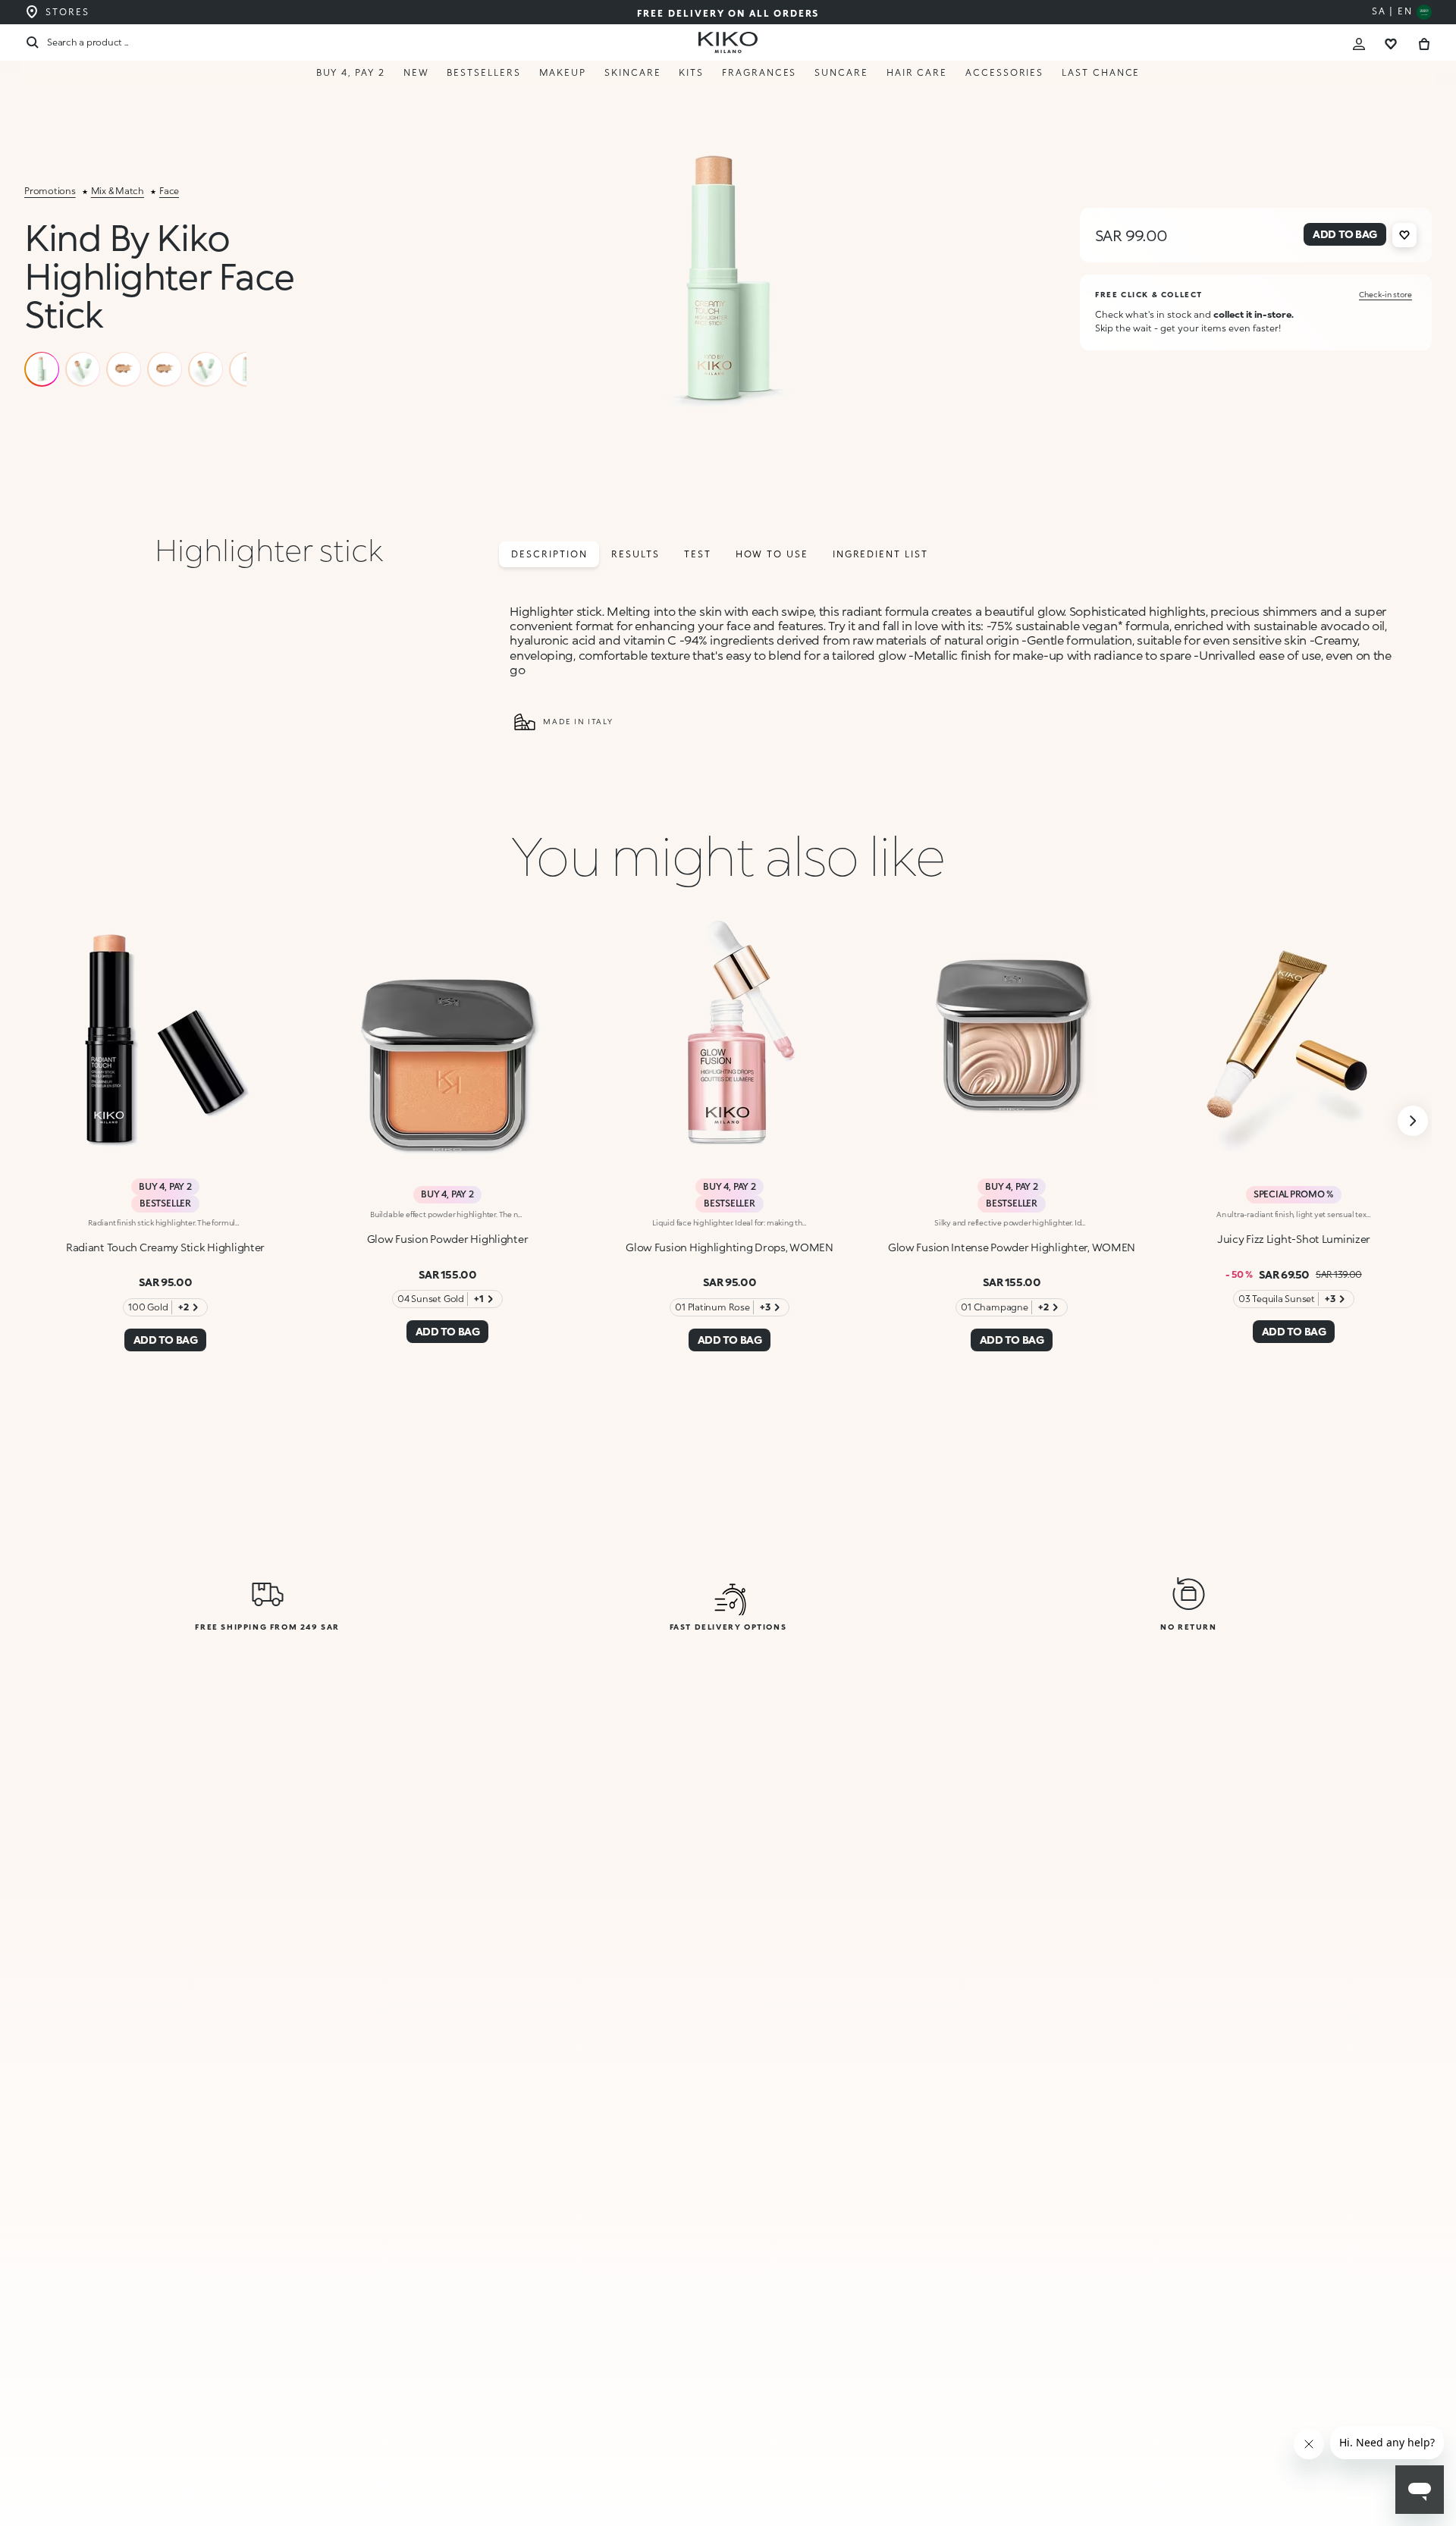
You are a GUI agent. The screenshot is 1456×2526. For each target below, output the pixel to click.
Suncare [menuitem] (841, 72)
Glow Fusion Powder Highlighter (448, 1239)
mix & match (118, 191)
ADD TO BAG (1350, 2482)
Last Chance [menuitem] (1101, 72)
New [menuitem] (416, 72)
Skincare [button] (632, 72)
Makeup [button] (563, 72)
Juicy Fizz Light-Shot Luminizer (1294, 1239)
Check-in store (1385, 294)
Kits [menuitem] (691, 72)
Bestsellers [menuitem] (483, 72)
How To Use (772, 554)
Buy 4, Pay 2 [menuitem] (351, 72)
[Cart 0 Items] (1424, 42)
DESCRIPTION (549, 554)
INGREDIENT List (880, 554)
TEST (698, 554)
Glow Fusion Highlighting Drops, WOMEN (730, 1247)
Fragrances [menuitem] (759, 72)
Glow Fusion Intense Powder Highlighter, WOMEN (1012, 1247)
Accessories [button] (1004, 72)
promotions (50, 191)
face (169, 191)
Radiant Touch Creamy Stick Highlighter (165, 1247)
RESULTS (635, 554)
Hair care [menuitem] (917, 72)
